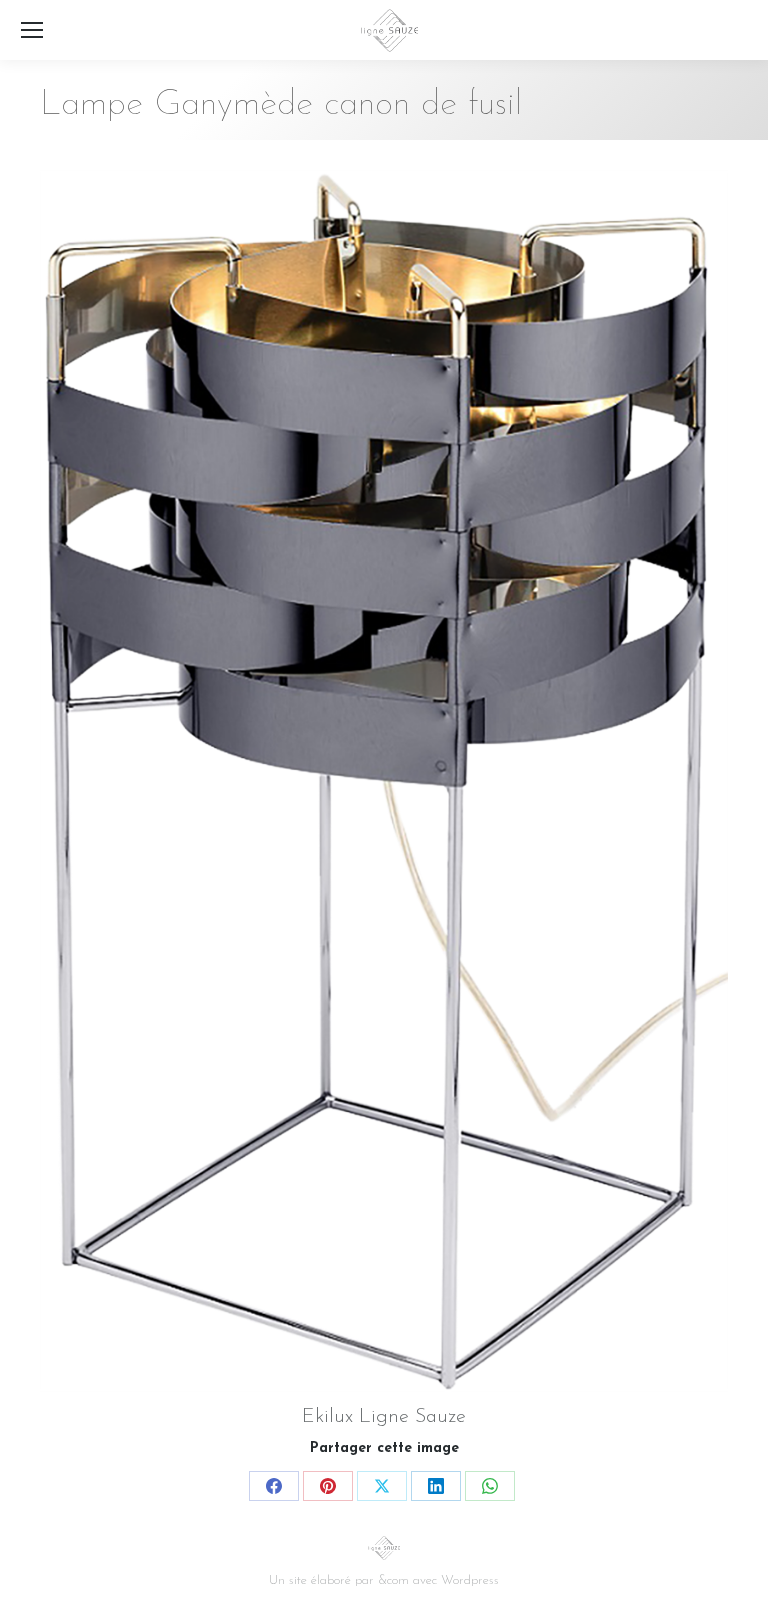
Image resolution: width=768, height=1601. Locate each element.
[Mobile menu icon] (32, 30)
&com (393, 1580)
